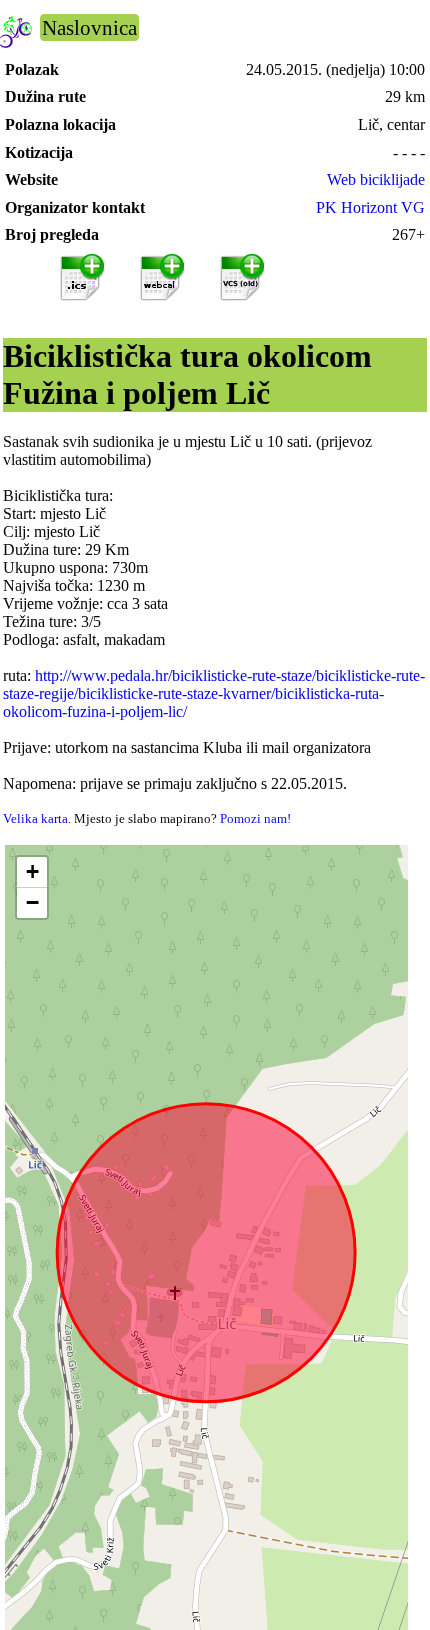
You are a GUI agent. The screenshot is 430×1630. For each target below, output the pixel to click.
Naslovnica (89, 27)
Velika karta (35, 818)
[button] (32, 872)
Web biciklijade (376, 179)
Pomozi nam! (255, 818)
